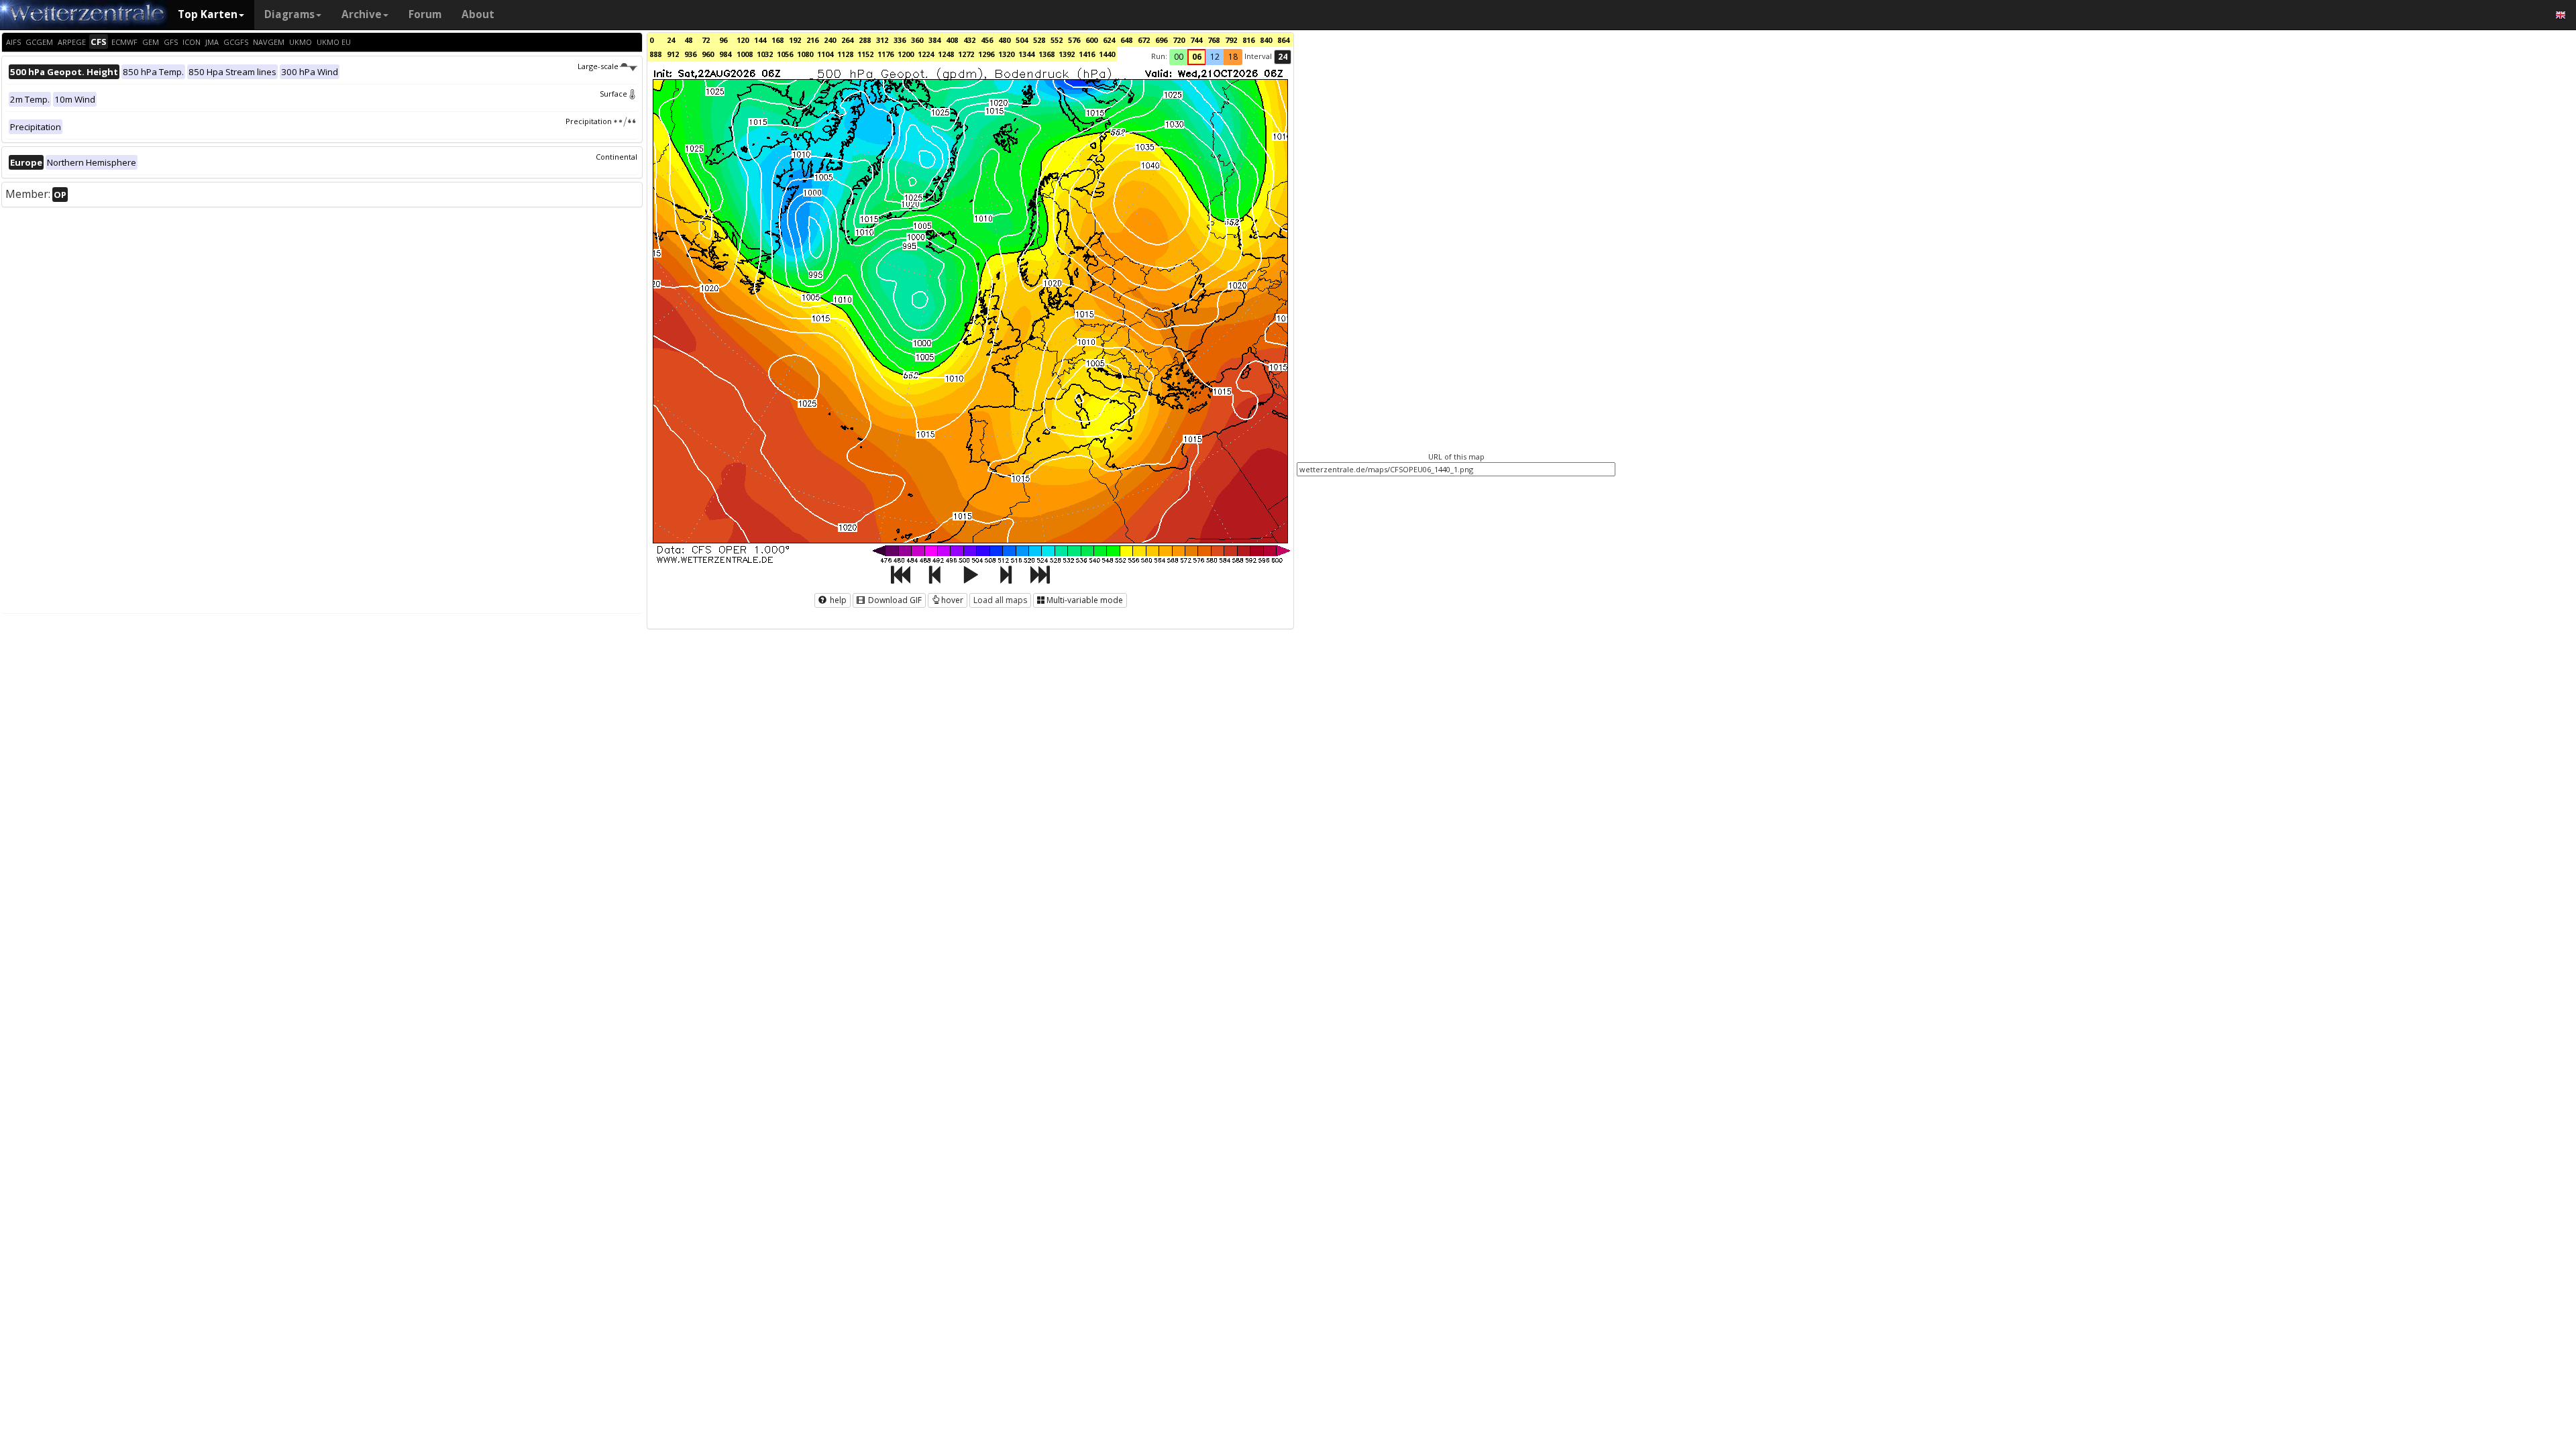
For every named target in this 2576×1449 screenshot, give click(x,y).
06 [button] (1197, 57)
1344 (1026, 54)
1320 (1006, 54)
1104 (825, 54)
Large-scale (598, 66)
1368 (1046, 54)
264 (847, 40)
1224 (926, 54)
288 (865, 40)
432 (969, 40)
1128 (845, 54)
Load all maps (1000, 600)
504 (1022, 40)
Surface (613, 94)
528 (1039, 40)
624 (1109, 40)
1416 (1087, 54)
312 (882, 40)
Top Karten (208, 14)
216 (812, 40)
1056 (785, 54)
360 (917, 40)
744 (1196, 40)
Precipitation (589, 121)
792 (1231, 40)
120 (743, 40)
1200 (906, 54)
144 (760, 40)
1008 (745, 54)
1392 (1067, 54)
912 (673, 54)
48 (688, 40)
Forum (425, 14)
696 (1161, 40)
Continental (616, 157)
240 (830, 40)
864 (1283, 40)
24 (671, 40)
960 (708, 54)
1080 (805, 54)
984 (725, 54)
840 (1266, 40)
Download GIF (894, 600)
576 (1074, 40)
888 (655, 54)
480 (1004, 40)
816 (1248, 40)
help (837, 600)
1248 (946, 54)
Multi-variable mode (1085, 600)
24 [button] (1283, 57)
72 (706, 40)
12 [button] (1215, 57)
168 (777, 40)
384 (934, 40)
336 (900, 40)
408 (952, 40)
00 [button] (1179, 57)
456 (987, 40)
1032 (765, 54)
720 (1179, 40)
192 (795, 40)
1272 (966, 54)
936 (690, 54)
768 (1214, 40)
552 (1057, 40)
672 (1144, 40)
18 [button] (1233, 57)
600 (1091, 40)
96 (723, 40)
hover (952, 600)
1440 (1107, 54)
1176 (885, 54)
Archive (362, 14)
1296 (986, 54)
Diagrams (289, 14)
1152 (865, 54)
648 (1126, 40)
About (478, 14)
